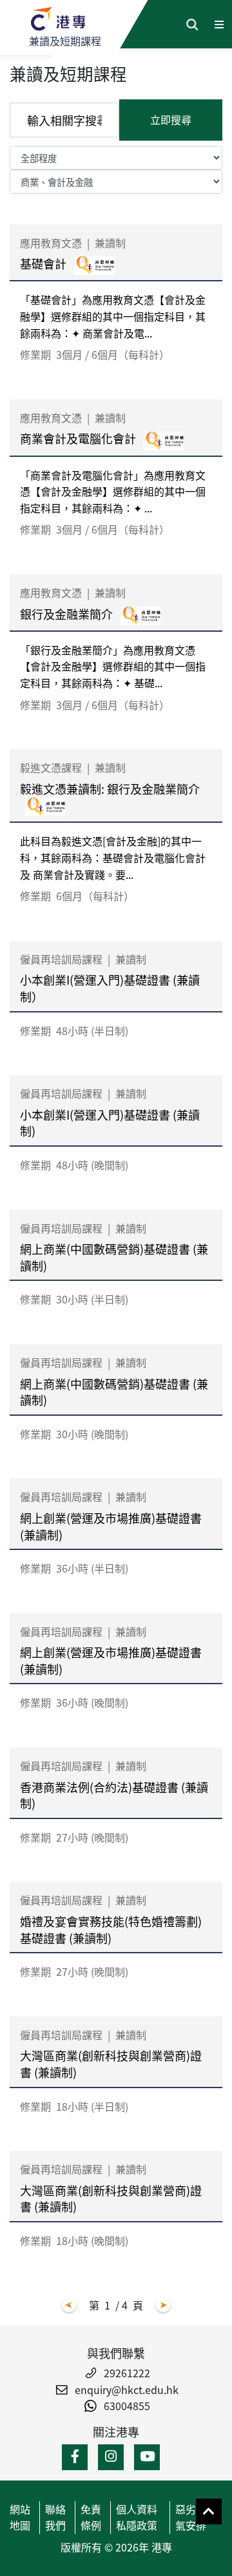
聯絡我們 (55, 2517)
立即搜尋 (171, 119)
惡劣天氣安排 (191, 2517)
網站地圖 (20, 2517)
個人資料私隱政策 (137, 2517)
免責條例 (91, 2517)
